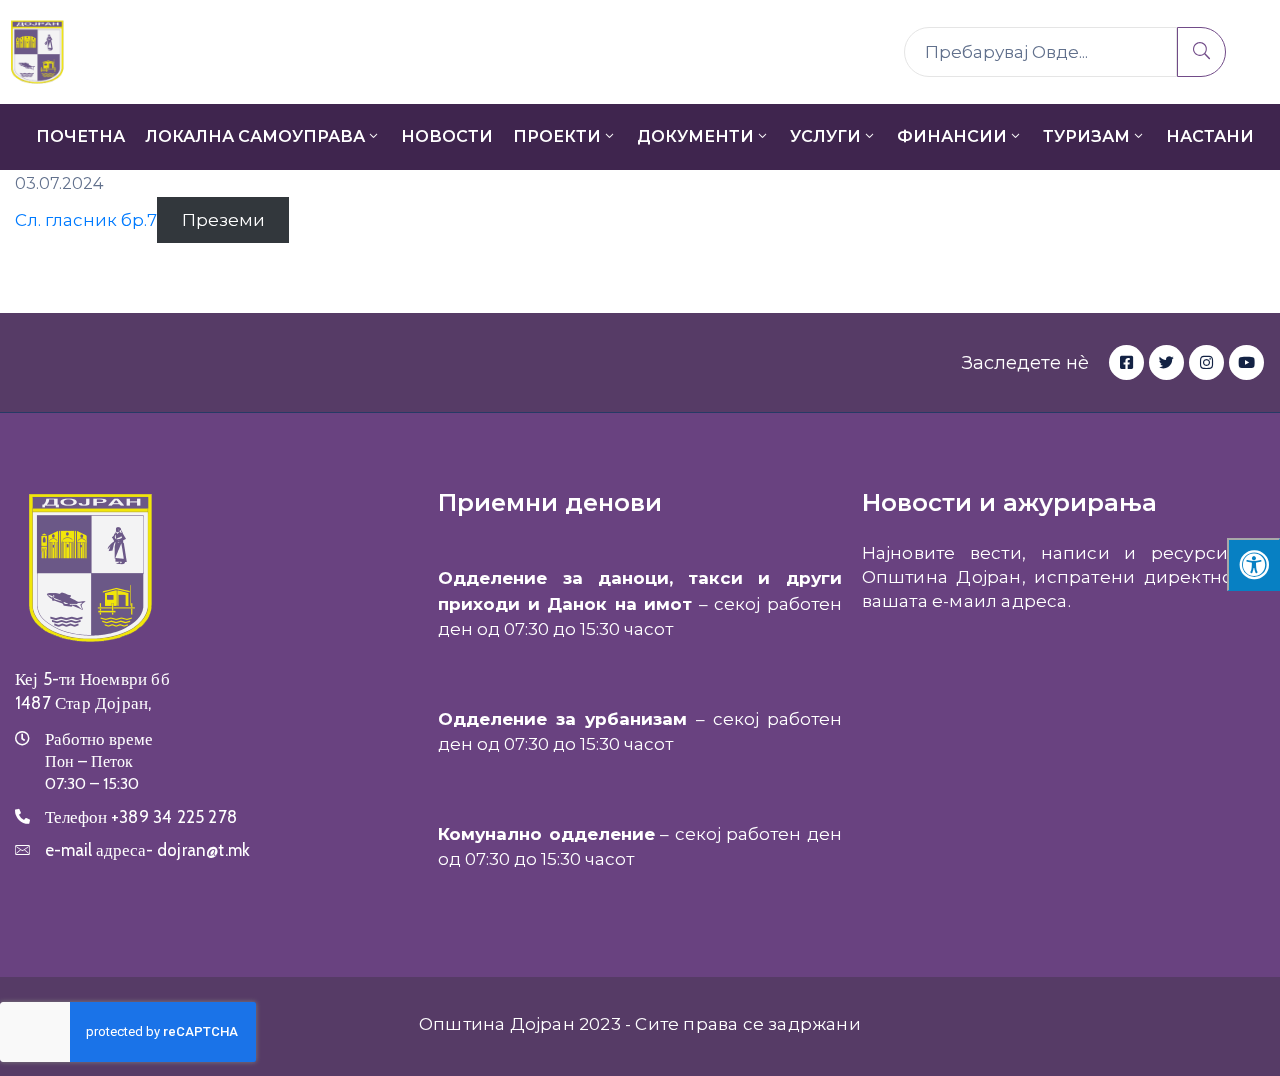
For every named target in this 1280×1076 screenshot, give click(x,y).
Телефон (141, 817)
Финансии (952, 136)
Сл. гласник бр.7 (86, 220)
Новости (447, 136)
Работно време (99, 739)
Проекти (557, 136)
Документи (695, 136)
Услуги (825, 136)
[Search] (1201, 52)
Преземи (223, 220)
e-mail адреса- (147, 850)
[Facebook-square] (1126, 362)
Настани (1210, 136)
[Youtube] (1246, 362)
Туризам (1086, 136)
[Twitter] (1166, 362)
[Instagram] (1206, 362)
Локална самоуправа (255, 136)
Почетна (80, 136)
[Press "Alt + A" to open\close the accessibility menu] (1253, 564)
